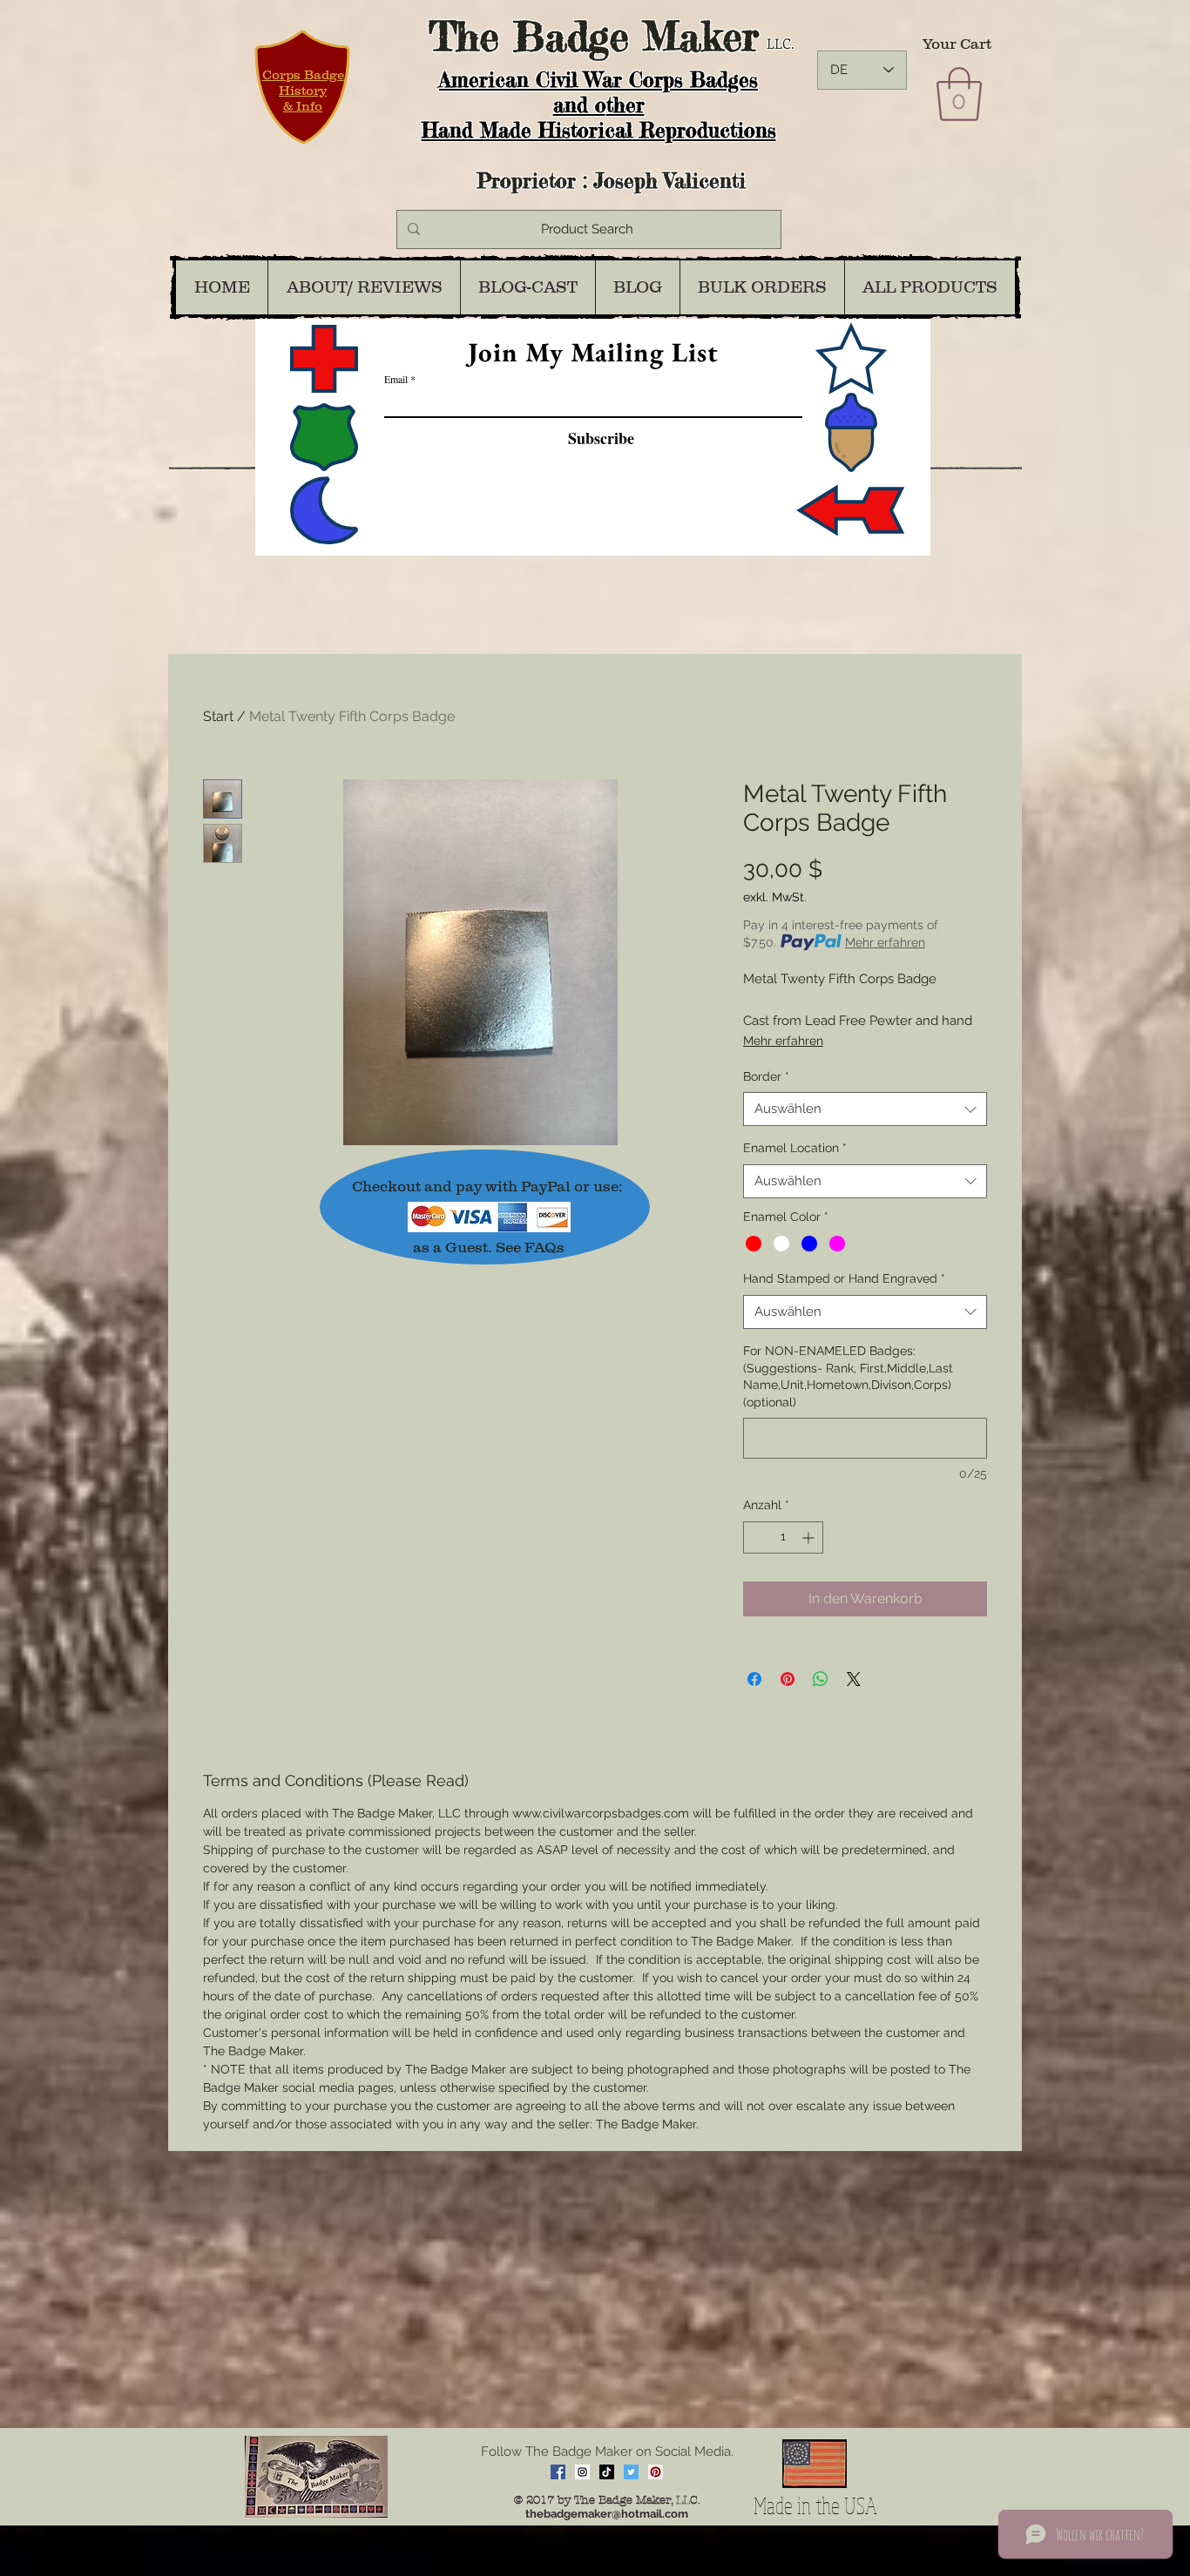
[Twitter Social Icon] (631, 2472)
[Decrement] (757, 1538)
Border (766, 1076)
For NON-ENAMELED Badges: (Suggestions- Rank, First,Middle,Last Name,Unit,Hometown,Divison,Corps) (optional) (848, 1376)
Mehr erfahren (885, 942)
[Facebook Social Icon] (558, 2472)
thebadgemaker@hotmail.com (607, 2514)
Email (396, 379)
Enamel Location (795, 1148)
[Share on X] (854, 1679)
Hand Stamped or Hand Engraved (844, 1278)
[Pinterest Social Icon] (656, 2472)
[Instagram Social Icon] (582, 2472)
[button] (959, 94)
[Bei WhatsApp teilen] (821, 1679)
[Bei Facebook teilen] (754, 1679)
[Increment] (810, 1538)
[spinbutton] (783, 1538)
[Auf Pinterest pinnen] (788, 1679)
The (464, 36)
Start (218, 716)
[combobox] (865, 1109)
